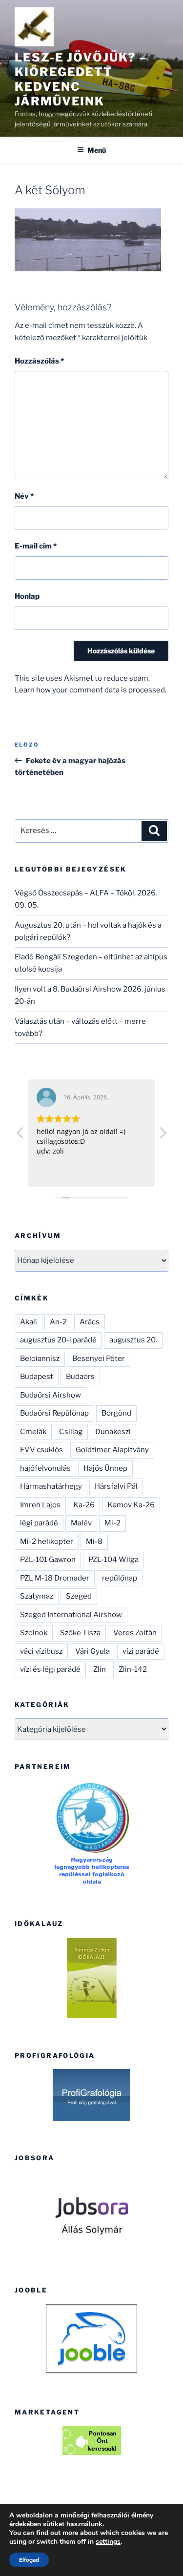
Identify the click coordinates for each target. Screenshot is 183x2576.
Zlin (100, 1669)
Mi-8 (94, 1542)
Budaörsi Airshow (51, 1395)
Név (24, 496)
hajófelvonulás (45, 1468)
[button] (163, 1136)
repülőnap (120, 1578)
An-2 (58, 1322)
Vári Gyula (92, 1651)
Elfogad (29, 2560)
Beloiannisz (40, 1359)
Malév (81, 1523)
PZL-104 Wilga (113, 1560)
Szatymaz (37, 1596)
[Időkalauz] (91, 1978)
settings (108, 2542)
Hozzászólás (39, 361)
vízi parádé (141, 1651)
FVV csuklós (41, 1450)
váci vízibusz (41, 1651)
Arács (90, 1322)
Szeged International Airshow (71, 1615)
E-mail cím (36, 546)
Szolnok (34, 1633)
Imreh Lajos (40, 1505)
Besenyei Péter (99, 1359)
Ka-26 (84, 1505)
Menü (97, 150)
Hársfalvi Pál (116, 1486)
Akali (29, 1322)
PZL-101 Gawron (48, 1560)
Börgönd (116, 1413)
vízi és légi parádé (50, 1669)
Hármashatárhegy (51, 1486)
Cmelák (33, 1432)
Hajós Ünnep (105, 1468)
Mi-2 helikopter (47, 1542)
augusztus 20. (133, 1340)
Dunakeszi (113, 1432)
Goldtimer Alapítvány (112, 1450)
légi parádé (39, 1523)
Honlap (27, 596)
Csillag (71, 1432)
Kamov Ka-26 (131, 1505)
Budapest (37, 1377)
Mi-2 (112, 1523)
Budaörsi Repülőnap (54, 1413)
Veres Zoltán (135, 1633)
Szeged (79, 1596)
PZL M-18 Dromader (55, 1578)
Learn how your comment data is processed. (91, 690)
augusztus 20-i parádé (58, 1340)
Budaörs (80, 1377)
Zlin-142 (133, 1669)
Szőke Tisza (80, 1633)
